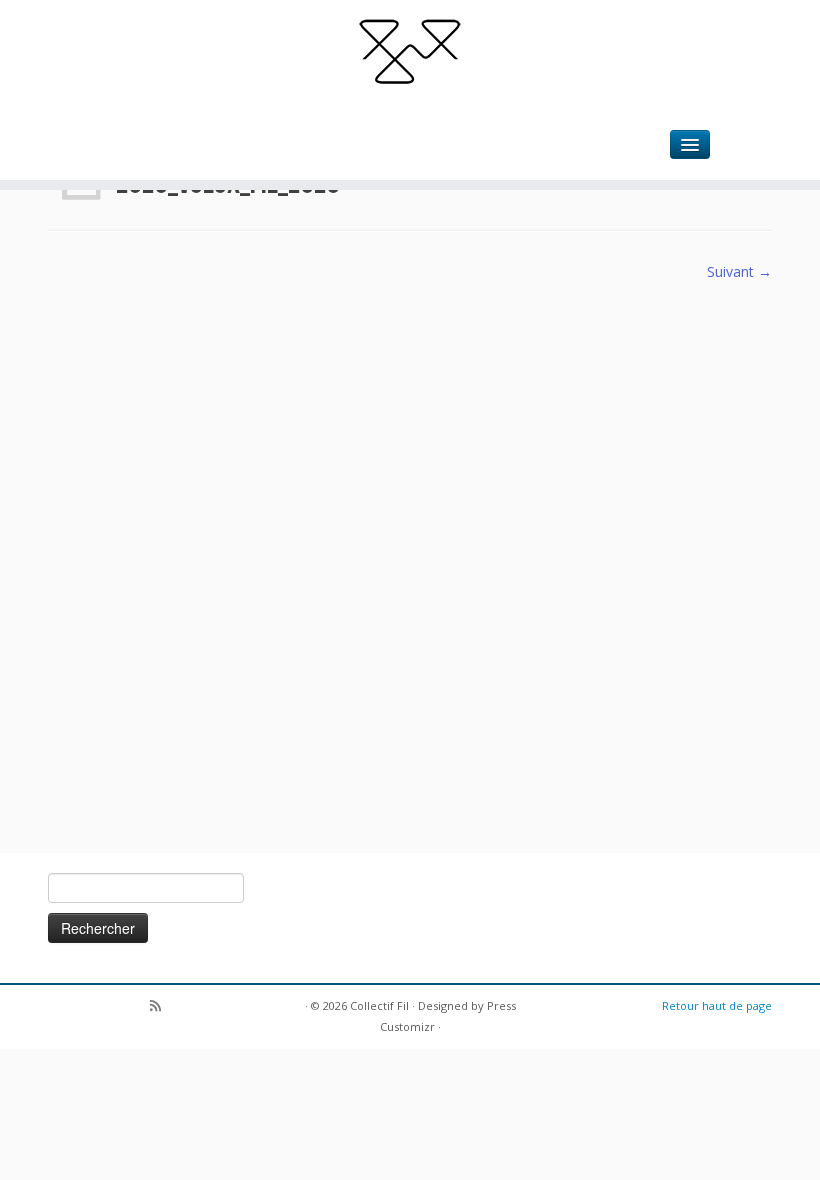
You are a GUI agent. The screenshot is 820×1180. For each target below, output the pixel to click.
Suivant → (739, 271)
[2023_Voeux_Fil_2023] (410, 555)
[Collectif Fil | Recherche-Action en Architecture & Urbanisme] (410, 50)
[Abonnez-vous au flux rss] (162, 1007)
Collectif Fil (379, 1005)
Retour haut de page (717, 1005)
